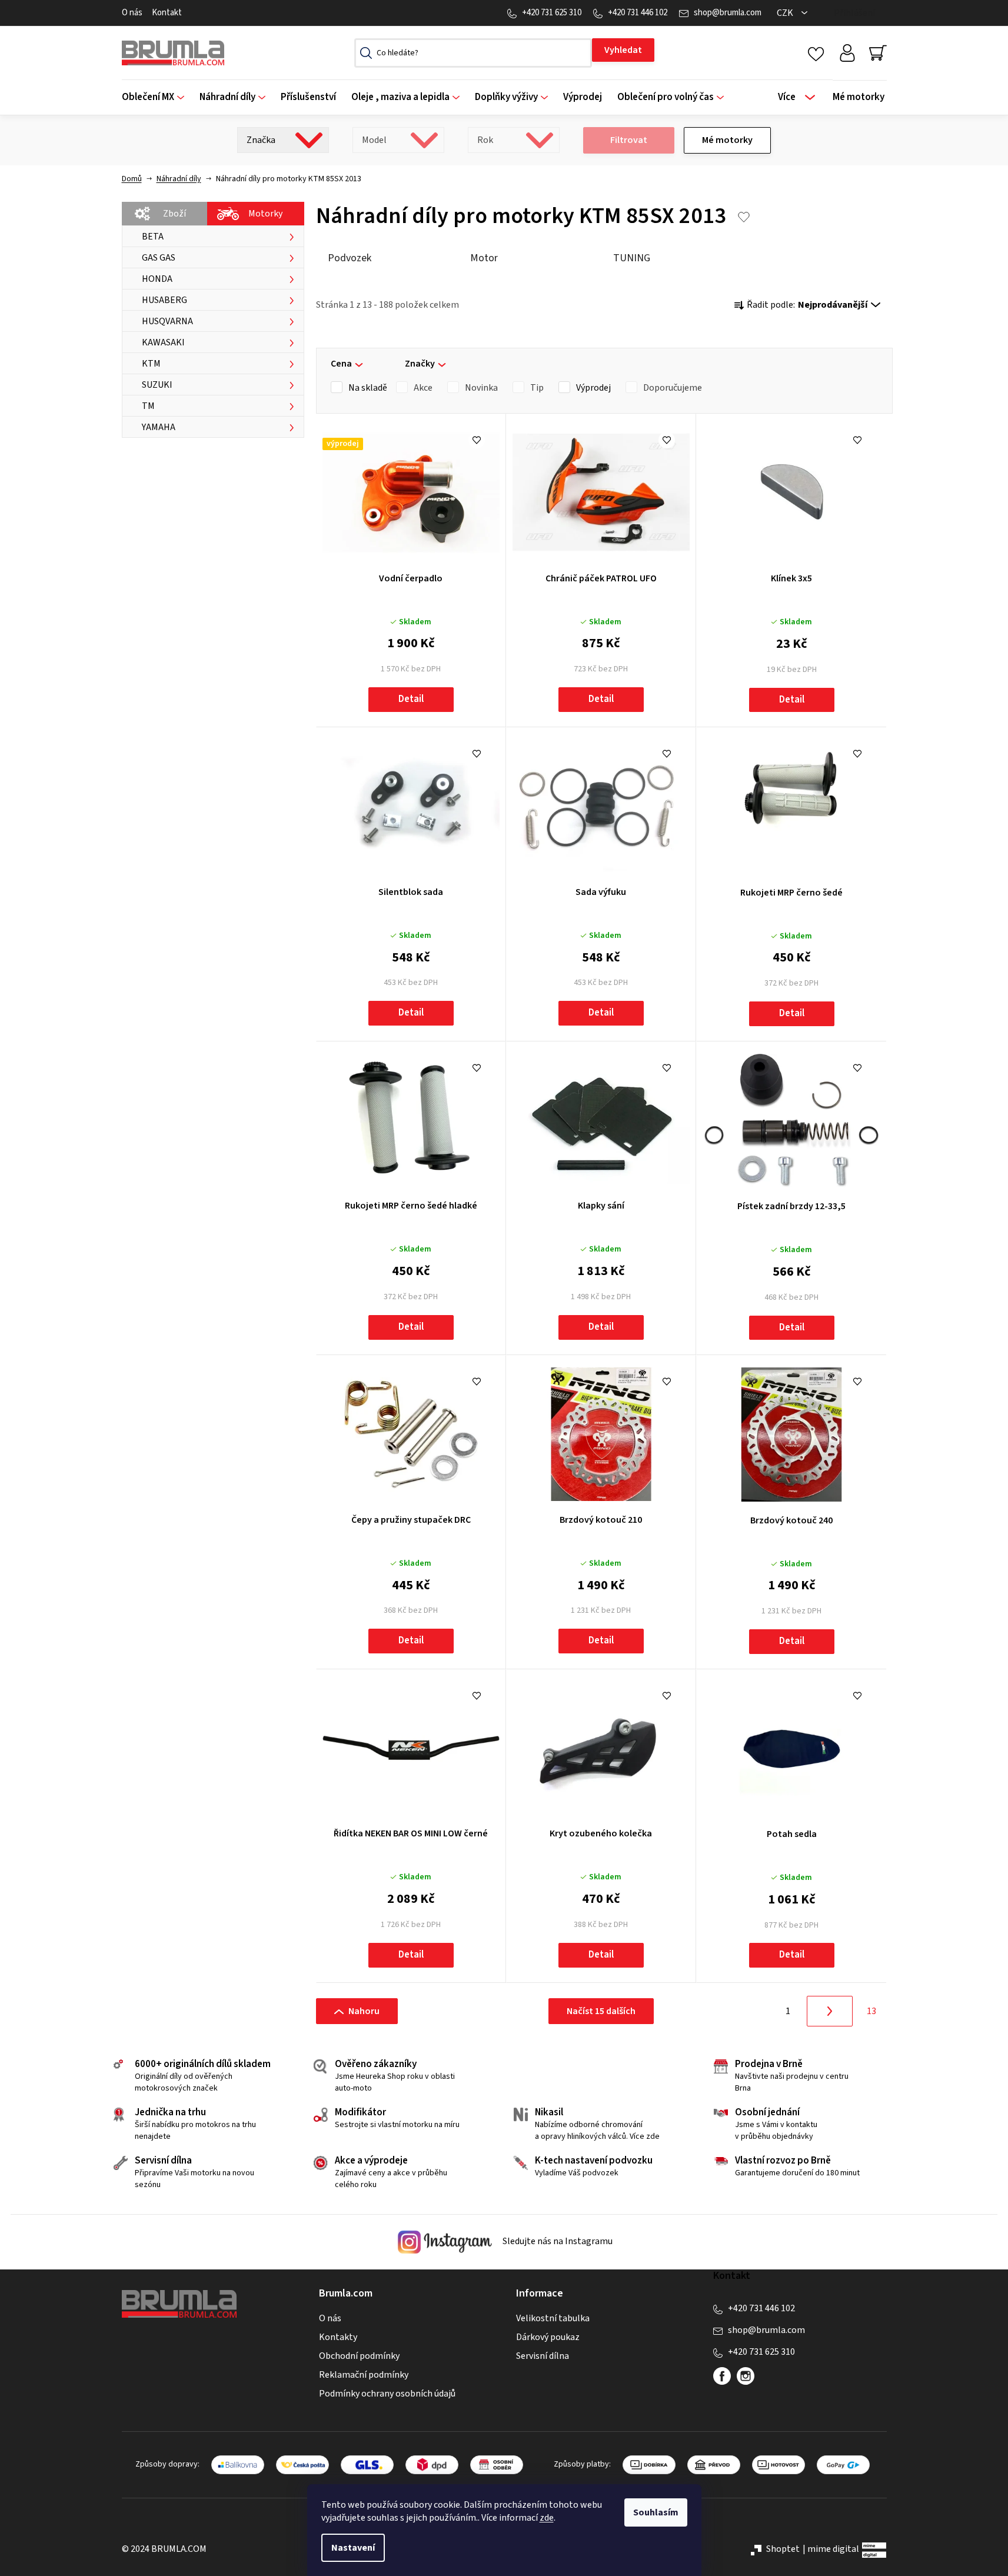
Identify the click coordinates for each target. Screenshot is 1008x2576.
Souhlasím (656, 2512)
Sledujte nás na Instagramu (557, 2242)
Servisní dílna (543, 2356)
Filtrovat (629, 140)
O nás (132, 13)
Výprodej (593, 388)
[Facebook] (722, 2376)
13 (871, 2011)
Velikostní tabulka (553, 2318)
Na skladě (368, 388)
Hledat (623, 50)
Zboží (174, 214)
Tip (537, 388)
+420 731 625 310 (552, 13)
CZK (786, 13)
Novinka (481, 388)
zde (547, 2518)
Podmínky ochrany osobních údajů (387, 2394)
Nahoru (364, 2011)
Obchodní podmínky (359, 2356)
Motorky (265, 214)
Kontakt (167, 13)
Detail (411, 699)
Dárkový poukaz (548, 2337)
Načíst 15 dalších (601, 2011)
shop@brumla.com (728, 13)
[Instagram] (746, 2376)
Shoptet (783, 2549)
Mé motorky (727, 140)
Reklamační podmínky (364, 2375)
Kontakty (338, 2337)
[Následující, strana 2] (830, 2011)
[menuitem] (157, 97)
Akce (423, 388)
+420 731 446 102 (638, 13)
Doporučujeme (673, 388)
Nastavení (353, 2548)
